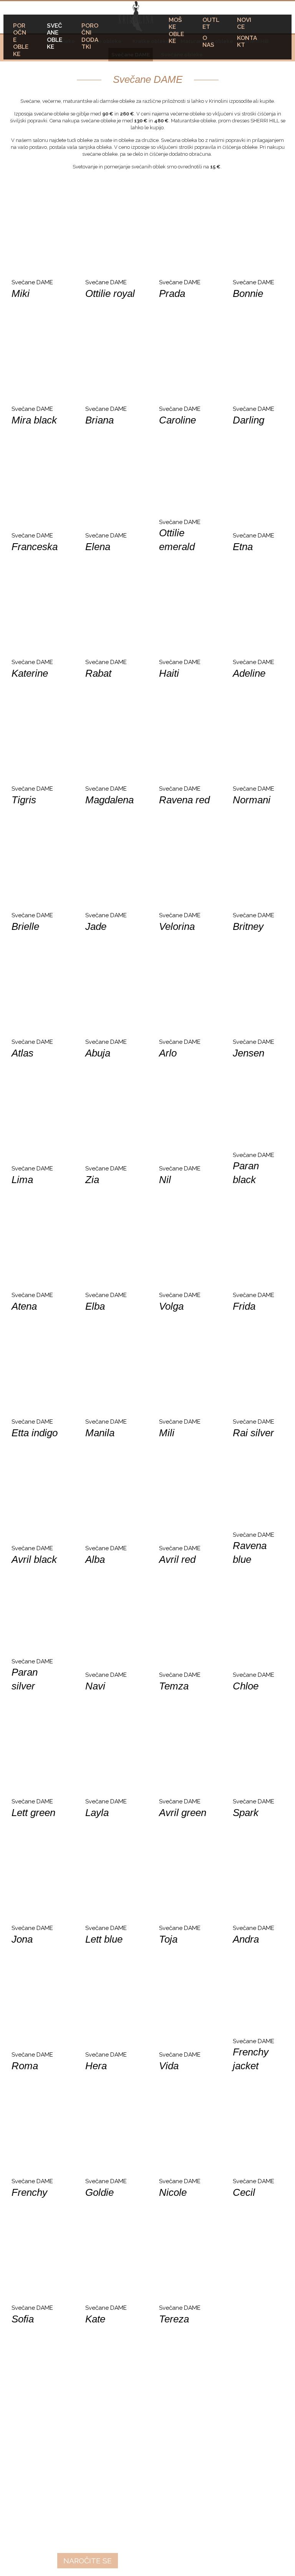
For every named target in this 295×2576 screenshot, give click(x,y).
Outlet (211, 23)
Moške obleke (176, 30)
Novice (244, 23)
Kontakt (247, 41)
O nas (208, 41)
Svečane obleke (55, 36)
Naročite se (88, 2561)
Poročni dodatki (90, 36)
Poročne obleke (21, 40)
